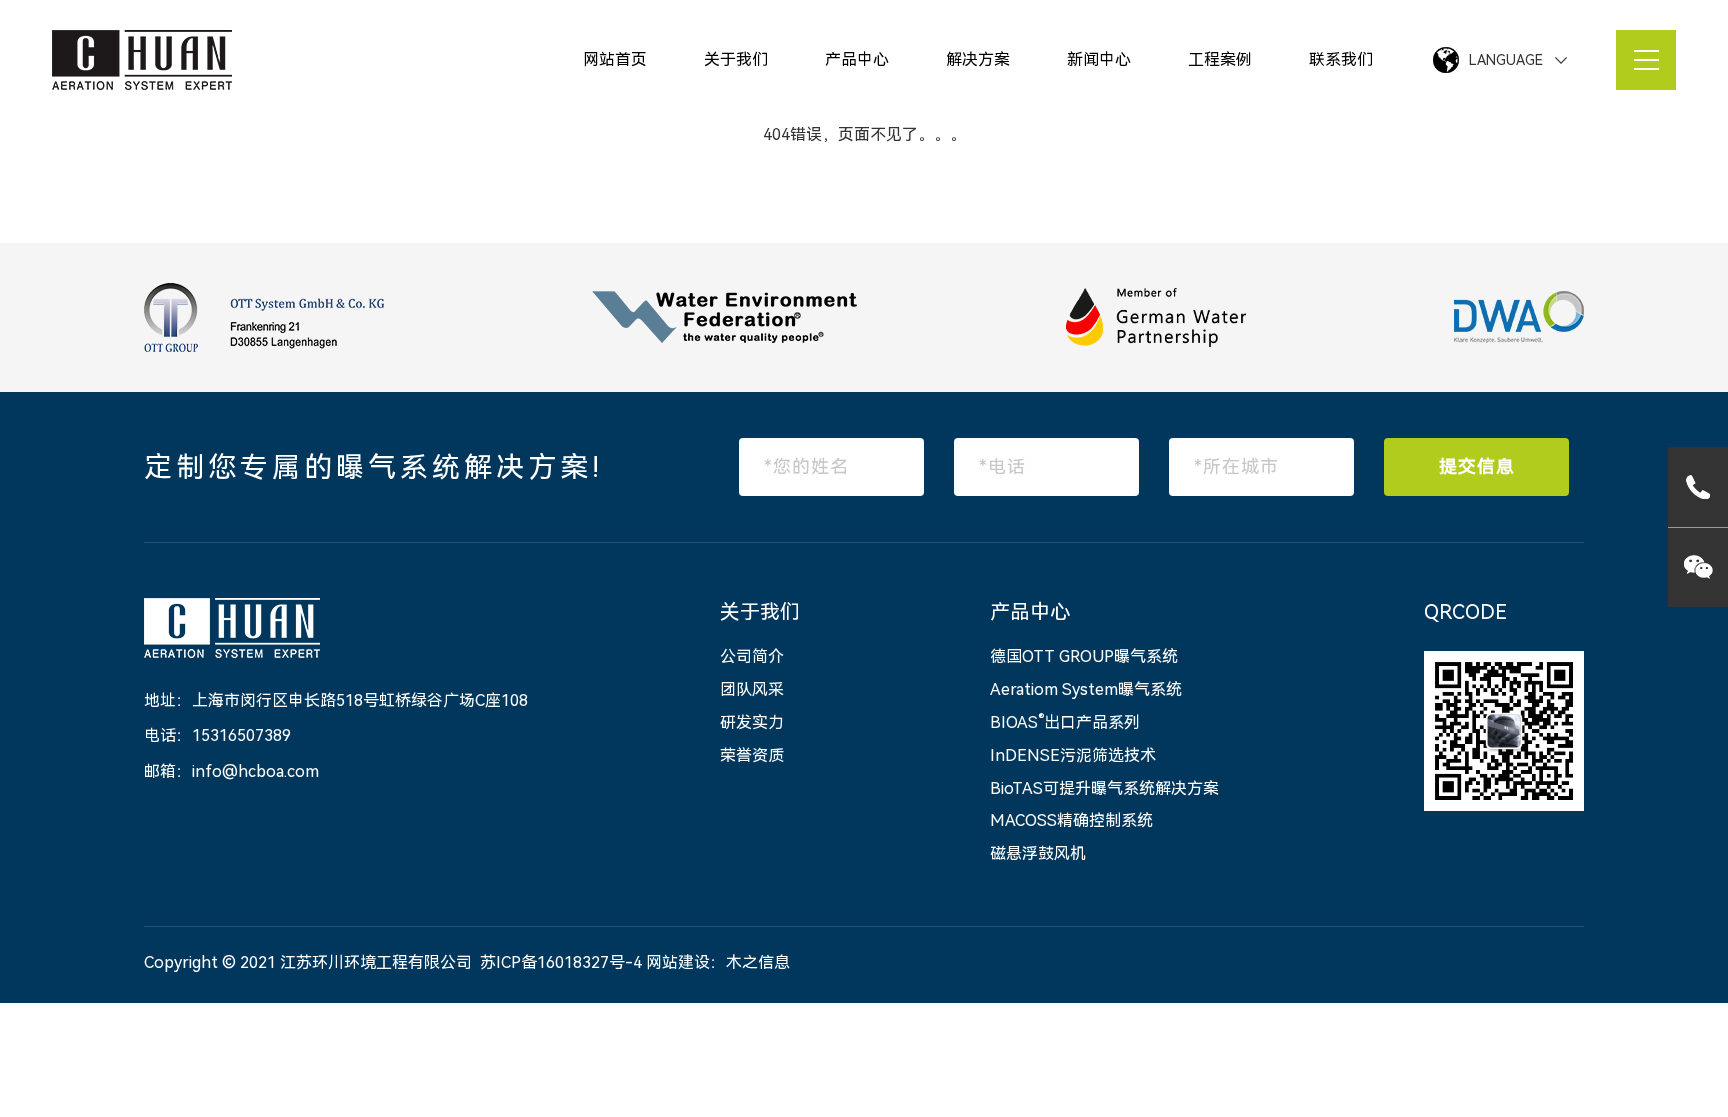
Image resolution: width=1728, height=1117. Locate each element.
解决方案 (978, 59)
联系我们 (1341, 59)
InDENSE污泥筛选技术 (1073, 755)
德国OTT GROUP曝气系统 (1084, 656)
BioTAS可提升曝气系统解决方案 (1104, 788)
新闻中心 (1099, 59)
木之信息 (758, 962)
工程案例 (1220, 59)
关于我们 (736, 59)
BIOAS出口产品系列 (1065, 722)
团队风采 (752, 689)
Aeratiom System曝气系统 (1086, 689)
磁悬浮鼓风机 (1038, 853)
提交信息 (1477, 466)
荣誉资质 (752, 755)
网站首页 (615, 59)
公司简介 (752, 656)
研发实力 (752, 722)
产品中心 (857, 59)
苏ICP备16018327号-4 (561, 962)
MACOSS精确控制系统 (1071, 820)
